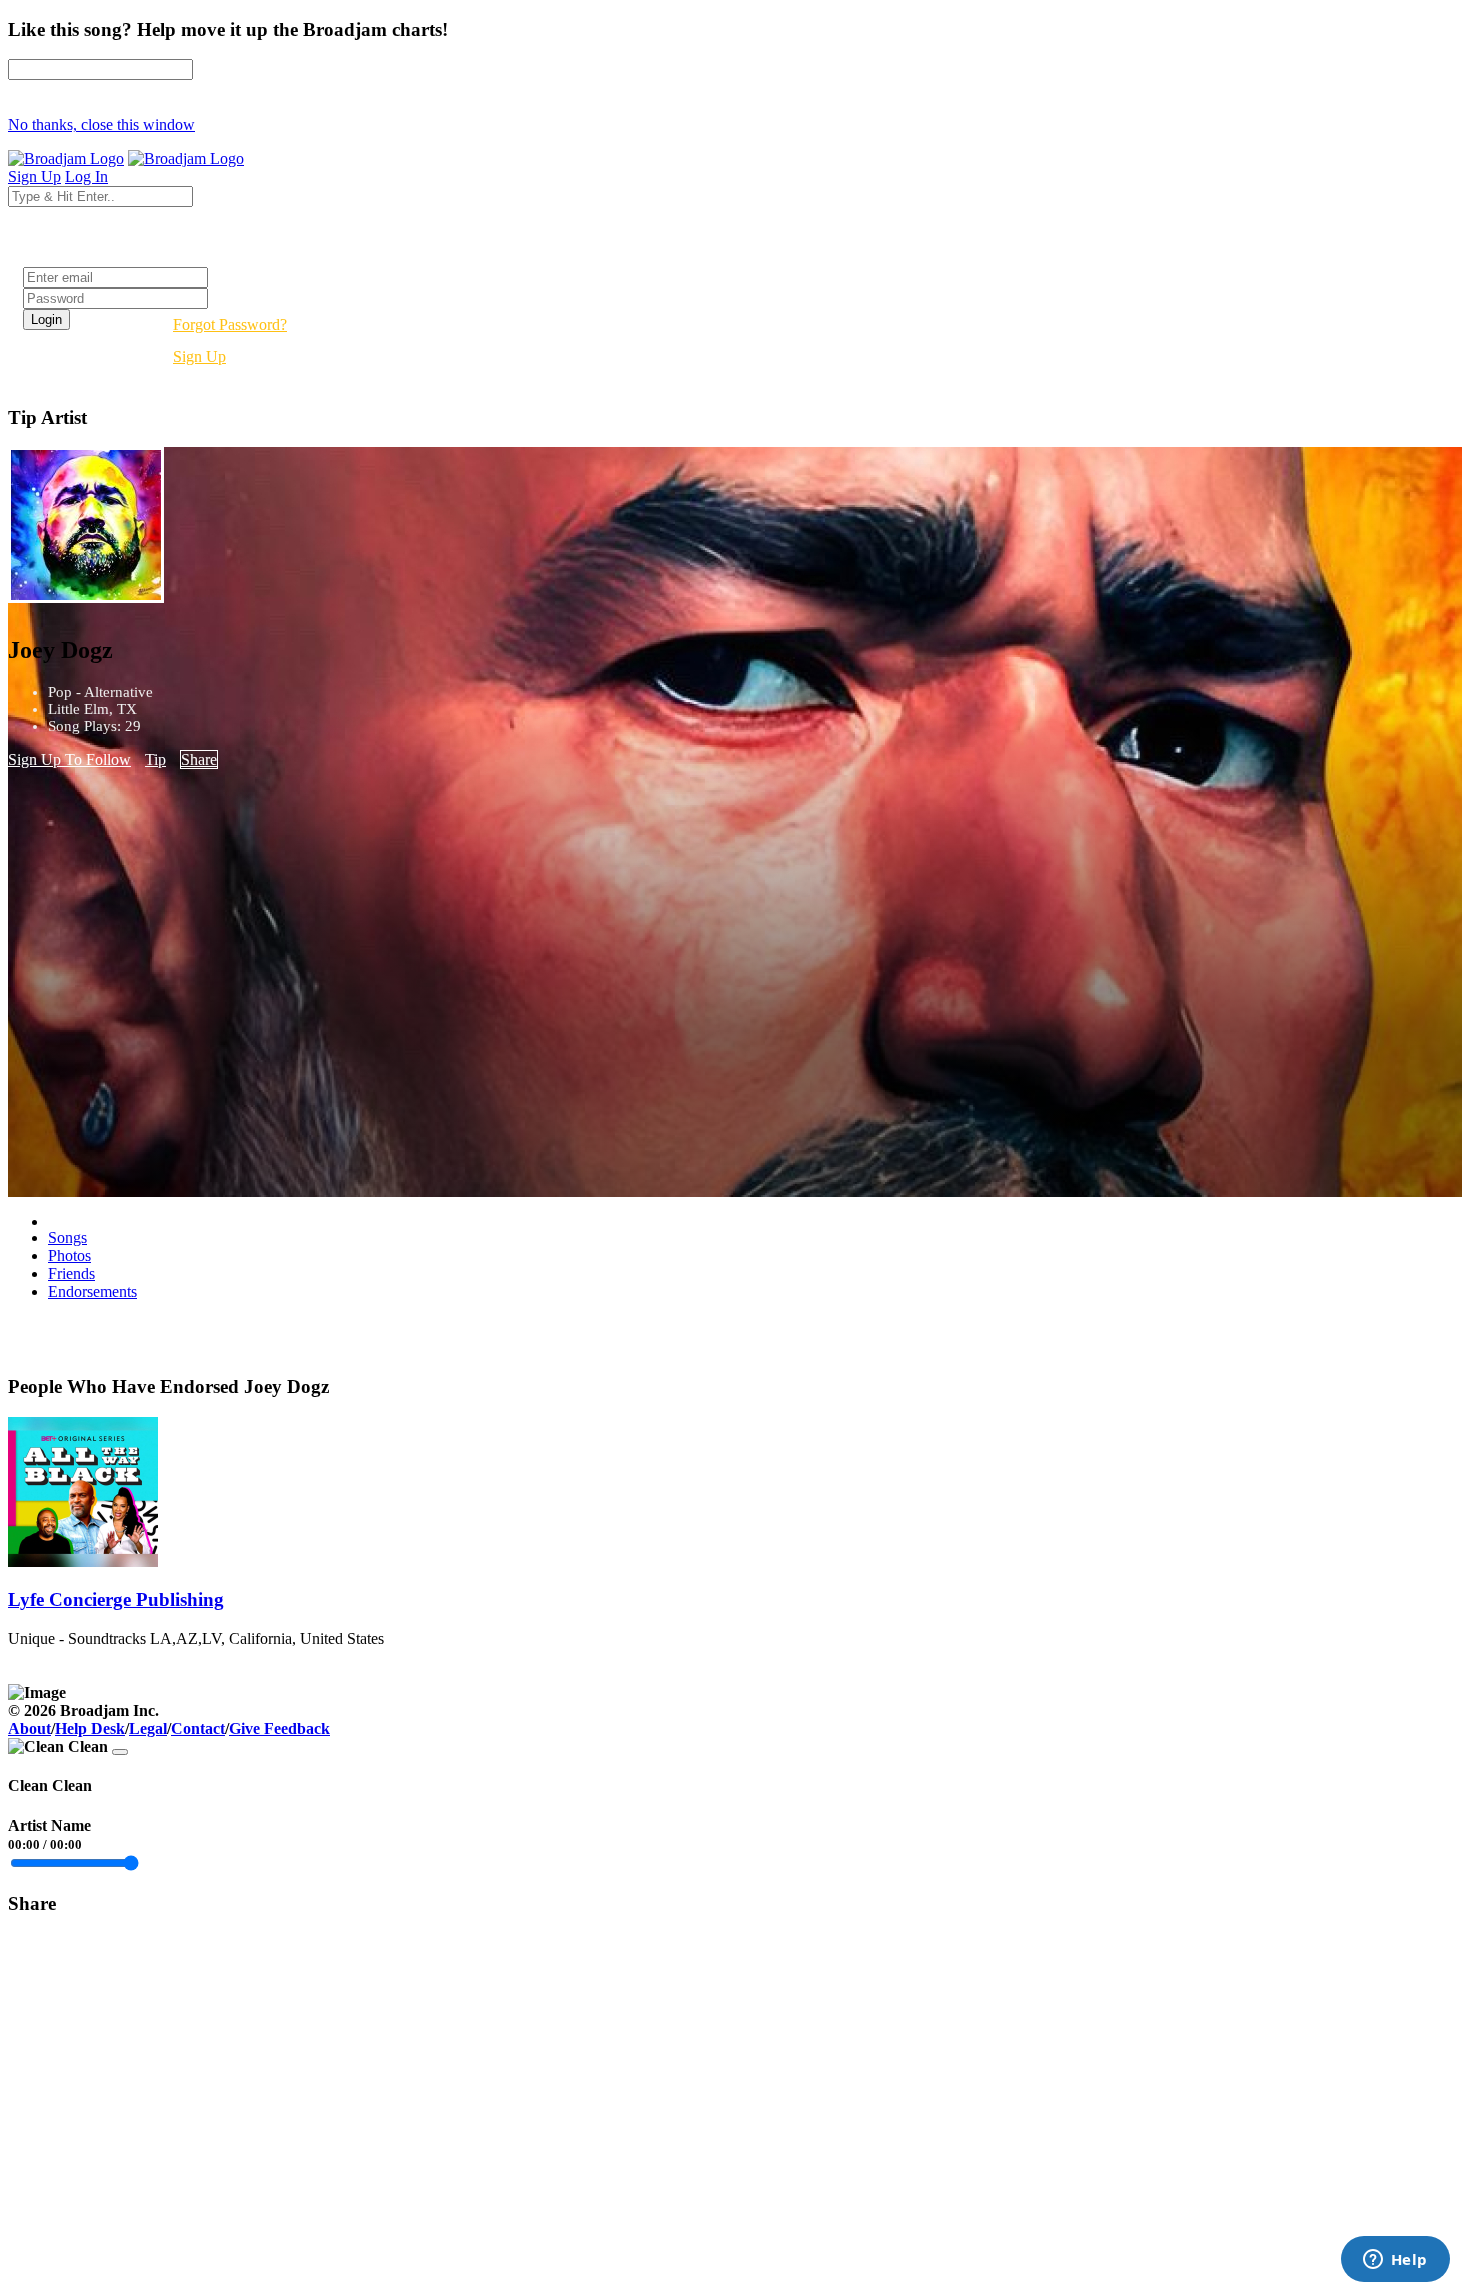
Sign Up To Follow (69, 759)
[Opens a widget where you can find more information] (1395, 2261)
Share (199, 759)
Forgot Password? (230, 324)
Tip (155, 759)
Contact (198, 1728)
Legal (148, 1728)
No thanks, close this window (101, 124)
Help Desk (90, 1728)
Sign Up (199, 356)
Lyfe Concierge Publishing (116, 1599)
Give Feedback (279, 1728)
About (29, 1728)
